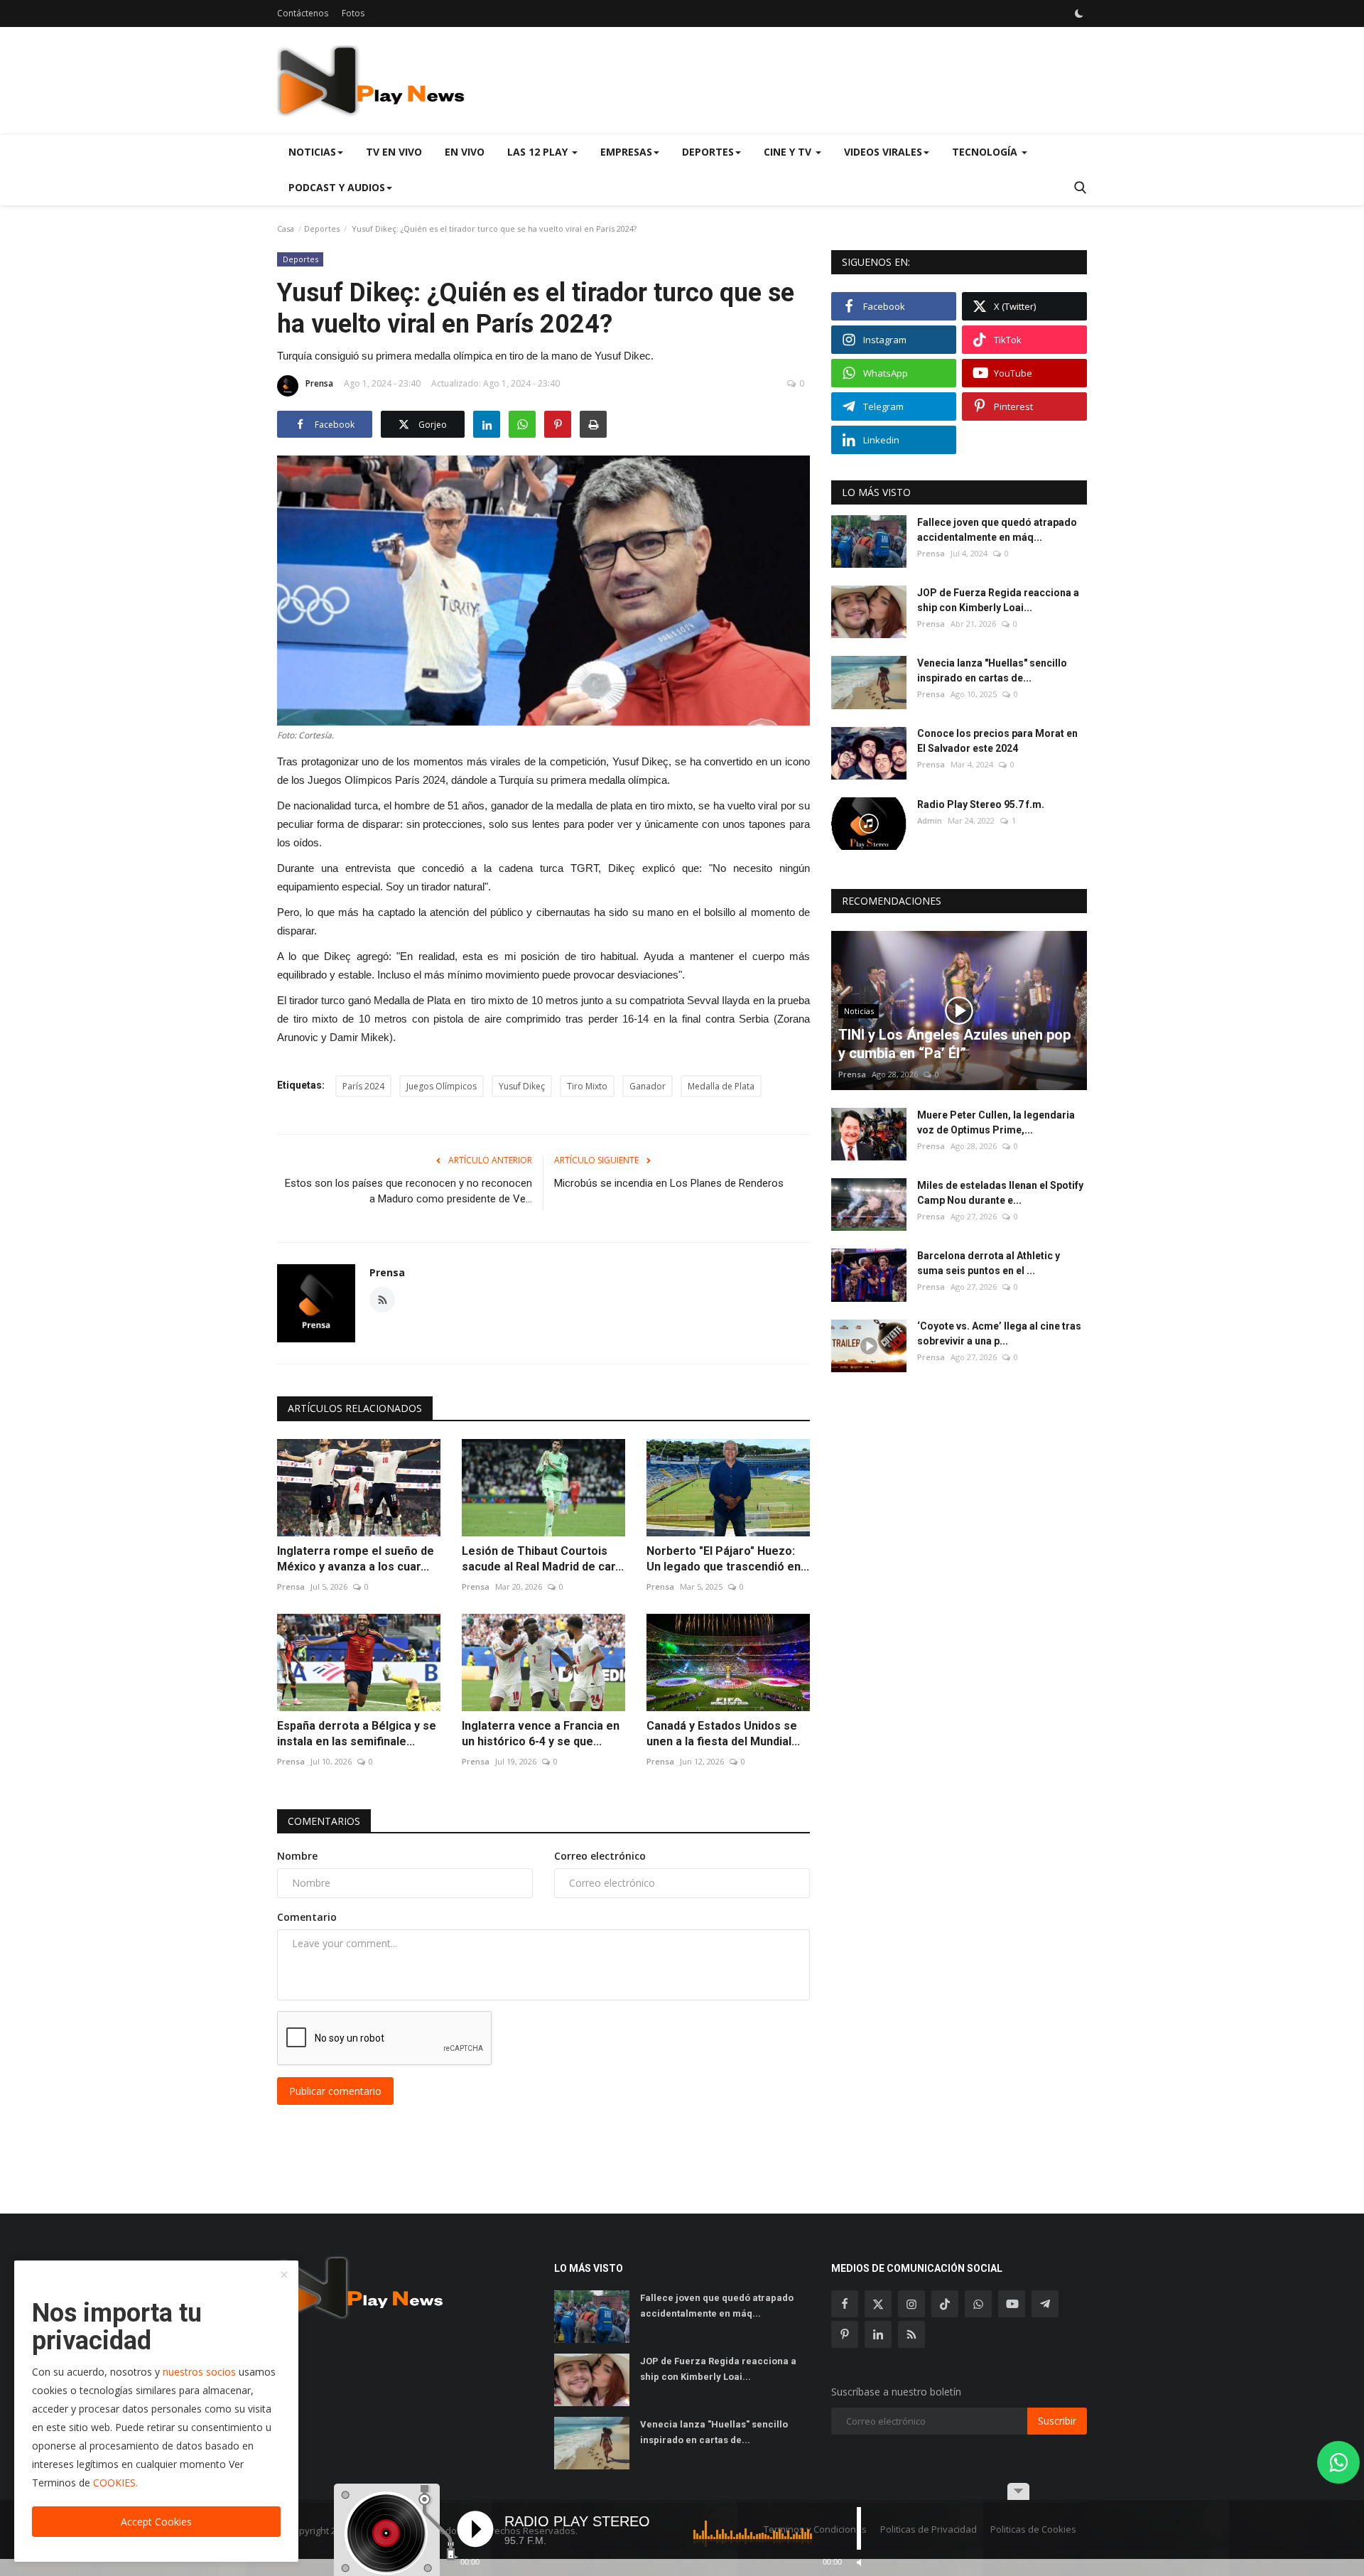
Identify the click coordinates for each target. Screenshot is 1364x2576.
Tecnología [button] (986, 152)
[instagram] (911, 2304)
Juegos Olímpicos (442, 1086)
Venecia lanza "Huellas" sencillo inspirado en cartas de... (992, 670)
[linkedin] (878, 2334)
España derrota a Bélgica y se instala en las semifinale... (357, 1734)
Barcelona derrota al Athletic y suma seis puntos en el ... (989, 1263)
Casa (286, 228)
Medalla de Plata (721, 1086)
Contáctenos (303, 13)
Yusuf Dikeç (522, 1086)
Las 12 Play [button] (539, 152)
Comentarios (324, 1821)
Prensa (319, 383)
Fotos (353, 13)
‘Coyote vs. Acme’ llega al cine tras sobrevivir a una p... (999, 1334)
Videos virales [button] (883, 152)
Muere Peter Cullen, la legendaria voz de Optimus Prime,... (996, 1122)
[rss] (911, 2334)
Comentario (307, 1917)
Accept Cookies (156, 2522)
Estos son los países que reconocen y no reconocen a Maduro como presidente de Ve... (408, 1191)
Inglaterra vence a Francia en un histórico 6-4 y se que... (541, 1734)
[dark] (1079, 14)
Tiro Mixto (587, 1086)
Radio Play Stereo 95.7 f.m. (981, 804)
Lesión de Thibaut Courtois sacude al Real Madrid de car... (543, 1559)
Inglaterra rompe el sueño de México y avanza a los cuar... (356, 1559)
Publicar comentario (335, 2091)
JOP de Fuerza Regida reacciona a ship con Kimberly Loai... (998, 600)
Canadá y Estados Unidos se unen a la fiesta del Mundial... (723, 1734)
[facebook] (845, 2304)
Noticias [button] (312, 152)
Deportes (322, 228)
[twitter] (878, 2304)
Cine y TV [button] (789, 152)
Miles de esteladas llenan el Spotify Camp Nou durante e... (1000, 1193)
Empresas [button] (626, 152)
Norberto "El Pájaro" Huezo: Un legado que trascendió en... (728, 1559)
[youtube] (1012, 2304)
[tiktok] (945, 2304)
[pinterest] (845, 2334)
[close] (284, 2275)
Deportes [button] (708, 152)
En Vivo (465, 152)
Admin (930, 820)
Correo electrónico (600, 1856)
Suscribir (1057, 2421)
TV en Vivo (394, 152)
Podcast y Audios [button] (337, 187)
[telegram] (1045, 2304)
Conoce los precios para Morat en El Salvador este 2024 (997, 742)
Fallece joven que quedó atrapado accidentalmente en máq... (997, 530)
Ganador (648, 1086)
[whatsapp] (978, 2304)
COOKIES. (115, 2483)
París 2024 (363, 1086)
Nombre (297, 1856)
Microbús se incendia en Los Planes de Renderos (669, 1183)
